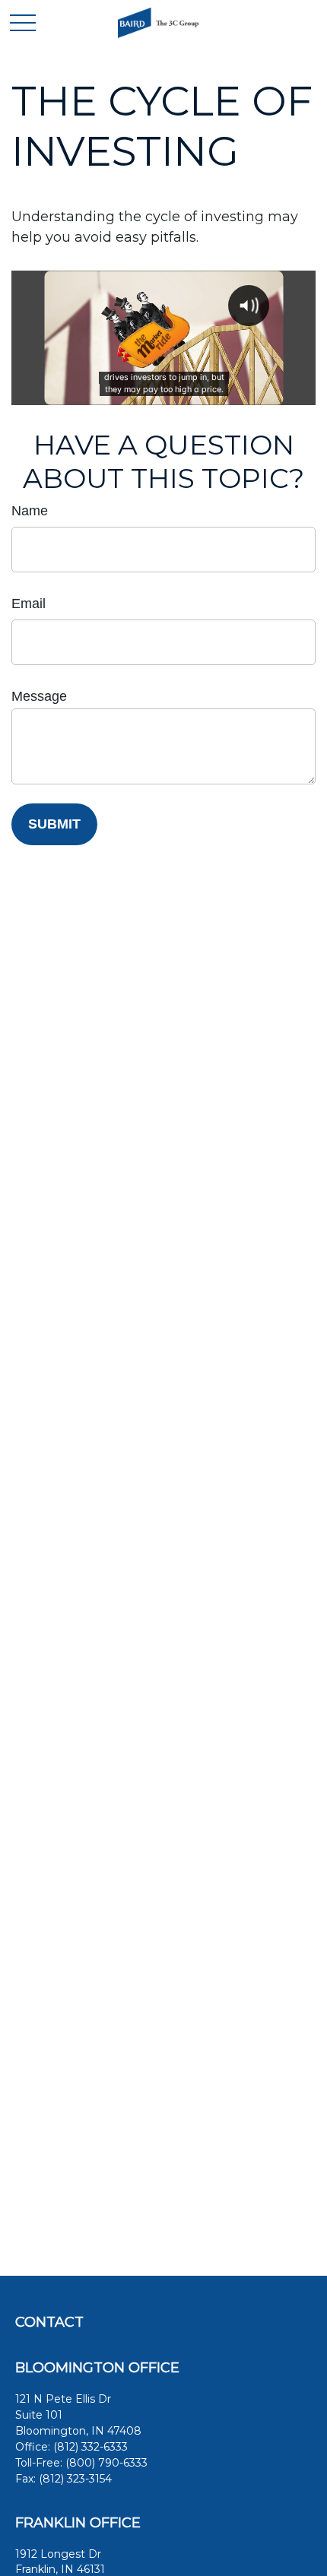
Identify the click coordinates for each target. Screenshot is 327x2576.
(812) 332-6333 (90, 2447)
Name (30, 511)
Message (39, 696)
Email (29, 604)
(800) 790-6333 (106, 2463)
